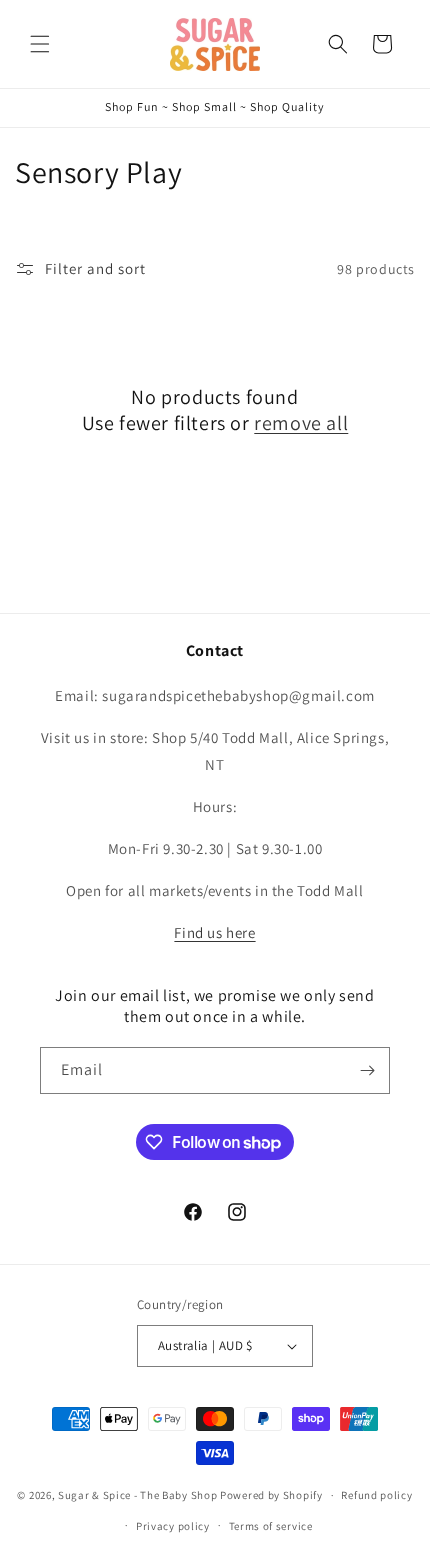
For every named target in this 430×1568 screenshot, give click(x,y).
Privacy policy (173, 1526)
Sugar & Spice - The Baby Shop (137, 1495)
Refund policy (376, 1495)
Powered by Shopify (271, 1495)
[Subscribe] (367, 1070)
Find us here (214, 932)
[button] (40, 44)
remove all (301, 423)
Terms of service (271, 1526)
